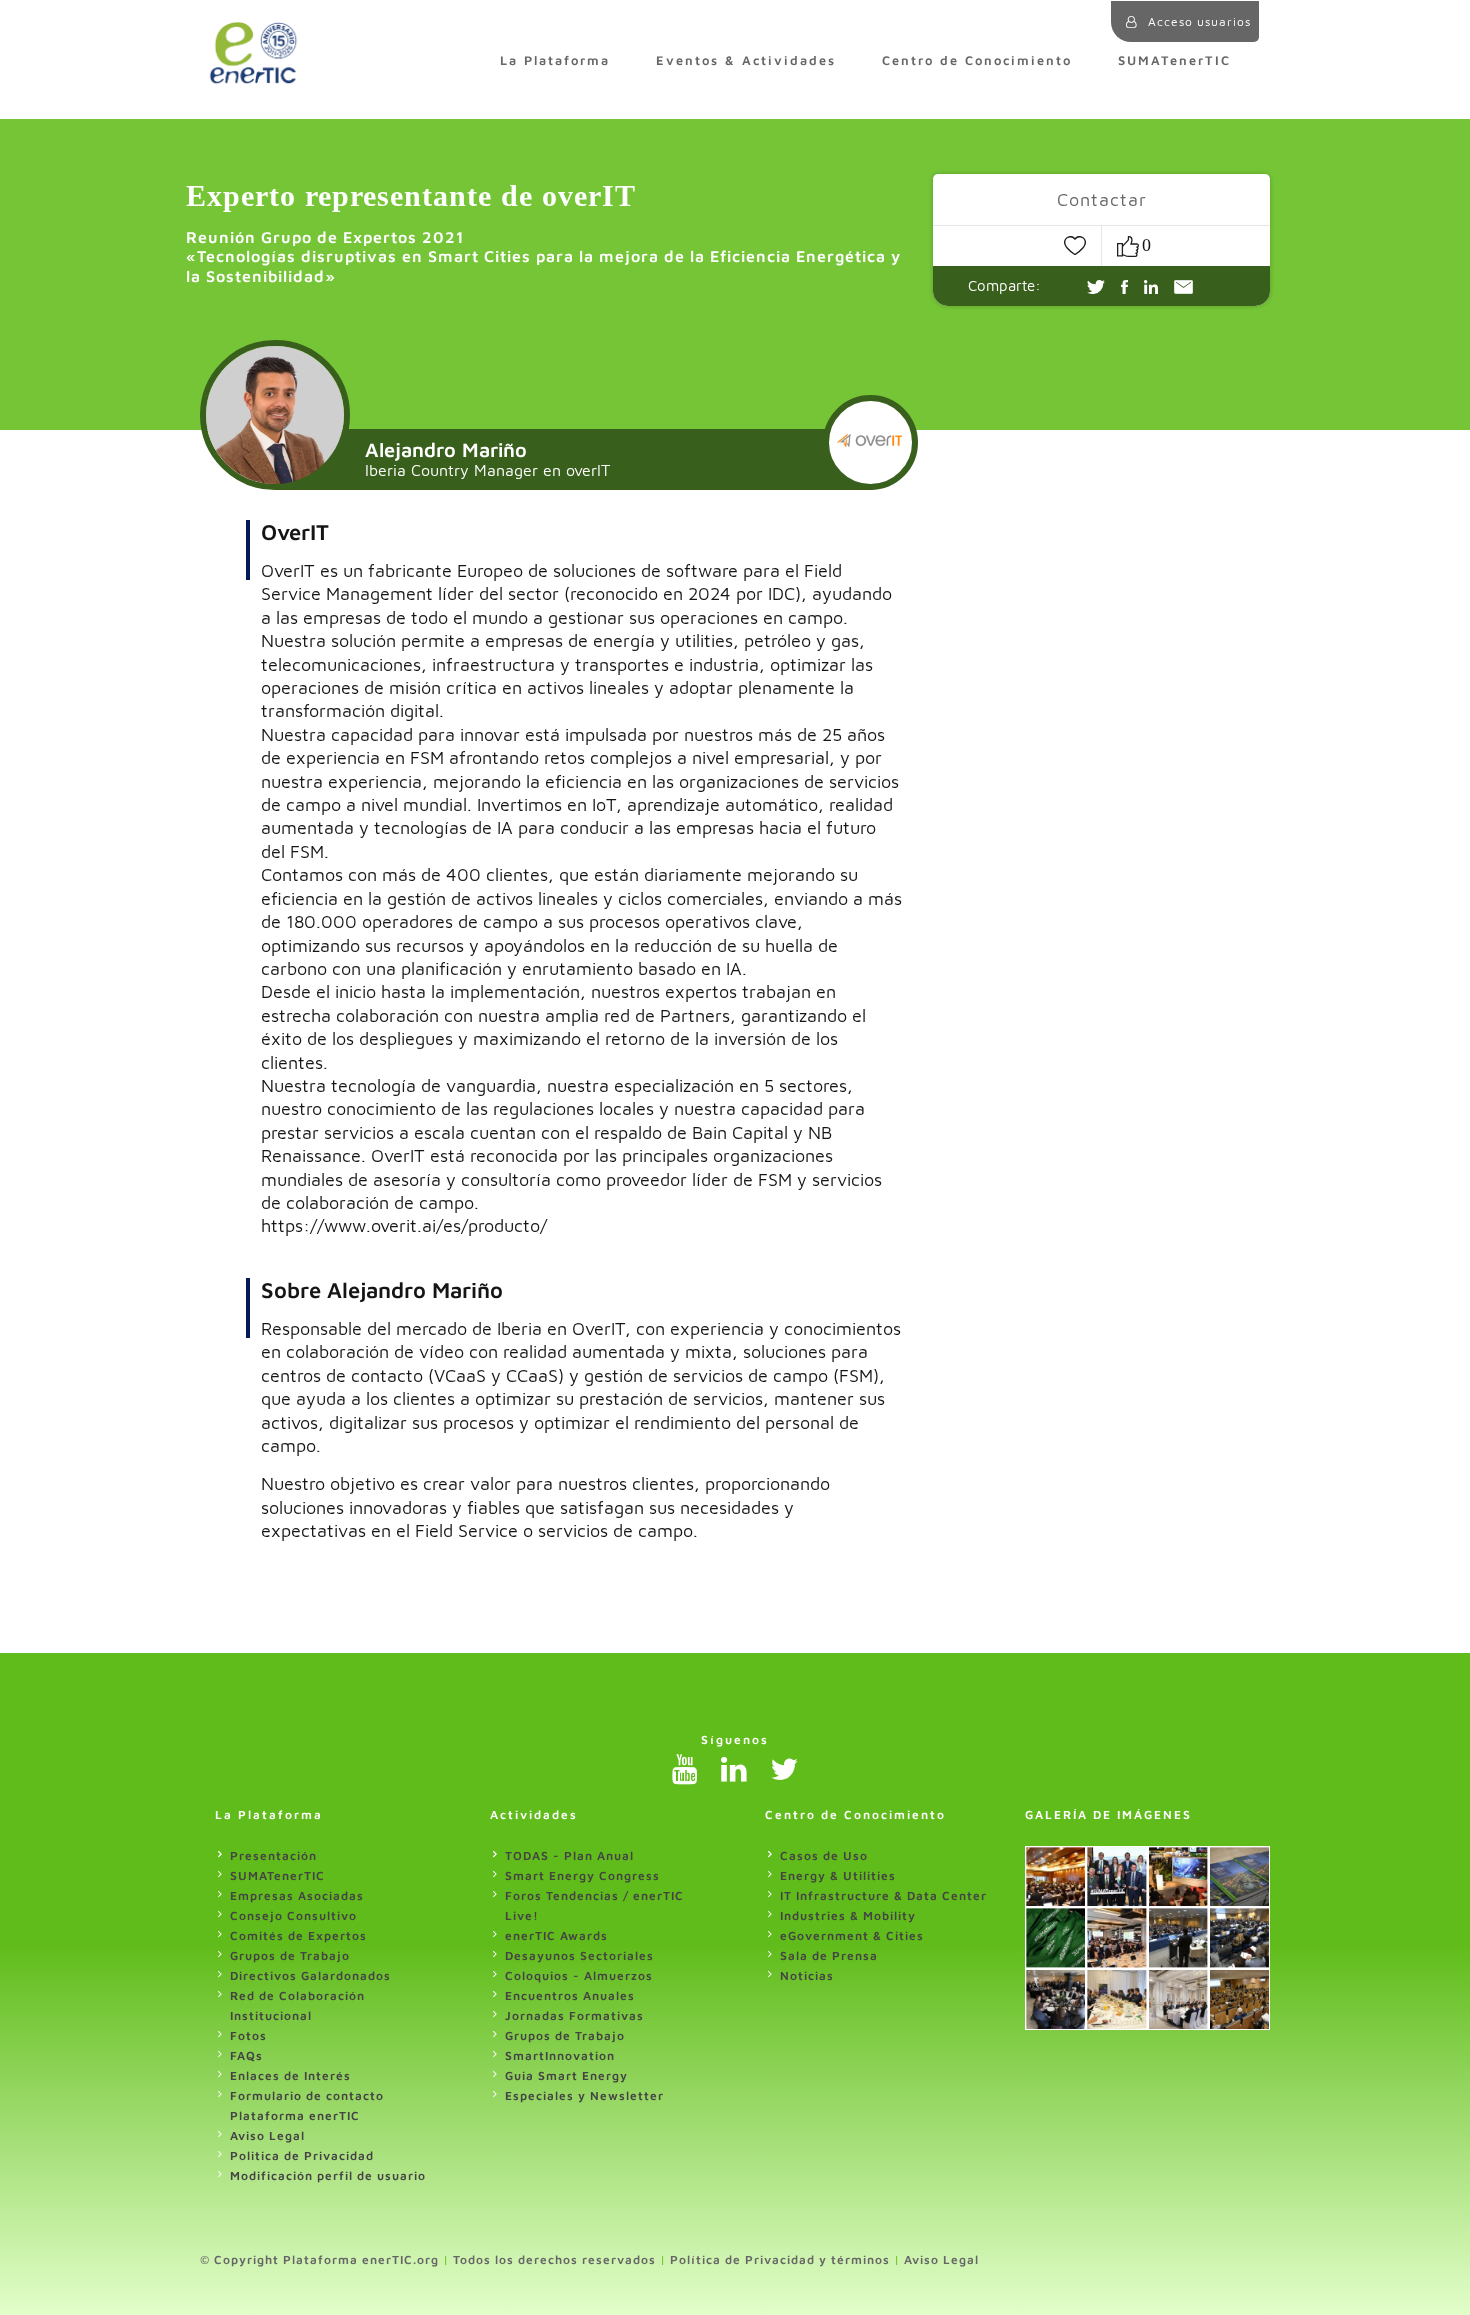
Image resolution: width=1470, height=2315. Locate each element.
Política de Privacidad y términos (780, 2259)
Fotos (248, 2035)
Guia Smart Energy (566, 2075)
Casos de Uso (824, 1855)
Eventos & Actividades (746, 60)
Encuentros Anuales (570, 1995)
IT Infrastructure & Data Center (883, 1895)
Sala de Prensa (829, 1955)
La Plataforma (555, 60)
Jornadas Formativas (574, 2015)
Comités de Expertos (298, 1935)
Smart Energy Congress (582, 1875)
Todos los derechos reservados (554, 2259)
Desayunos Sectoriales (579, 1955)
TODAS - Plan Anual (569, 1855)
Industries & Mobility (848, 1915)
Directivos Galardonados (310, 1975)
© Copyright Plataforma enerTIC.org (319, 2259)
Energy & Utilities (838, 1875)
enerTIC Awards (556, 1935)
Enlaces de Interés (290, 2075)
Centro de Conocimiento (977, 60)
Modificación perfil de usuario (328, 2175)
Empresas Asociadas (297, 1895)
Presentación (273, 1855)
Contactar (1102, 199)
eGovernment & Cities (852, 1935)
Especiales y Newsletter (584, 2095)
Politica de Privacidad (302, 2155)
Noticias (807, 1975)
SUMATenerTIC (1174, 60)
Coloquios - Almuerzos (579, 1975)
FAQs (246, 2055)
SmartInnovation (560, 2055)
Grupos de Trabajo (290, 1955)
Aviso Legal (267, 2135)
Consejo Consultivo (293, 1915)
